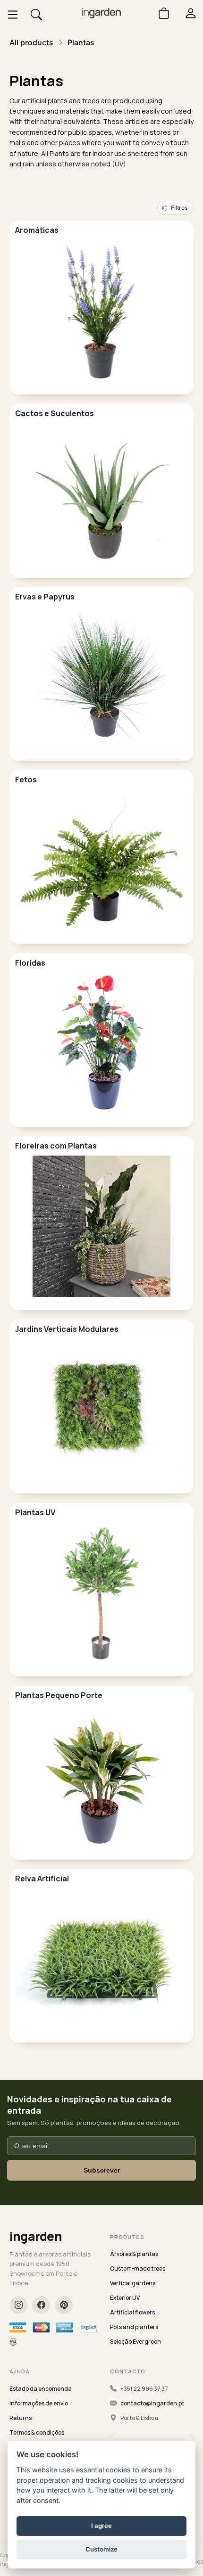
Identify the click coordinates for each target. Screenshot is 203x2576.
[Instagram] (18, 2305)
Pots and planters (134, 2327)
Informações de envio (39, 2403)
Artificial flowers (132, 2312)
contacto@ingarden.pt (152, 2403)
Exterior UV (125, 2298)
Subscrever (102, 2170)
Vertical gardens (133, 2283)
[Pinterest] (64, 2305)
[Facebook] (41, 2305)
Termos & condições (37, 2432)
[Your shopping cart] (160, 13)
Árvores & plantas (134, 2254)
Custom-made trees (138, 2268)
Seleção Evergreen (135, 2342)
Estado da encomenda (41, 2389)
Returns (21, 2418)
